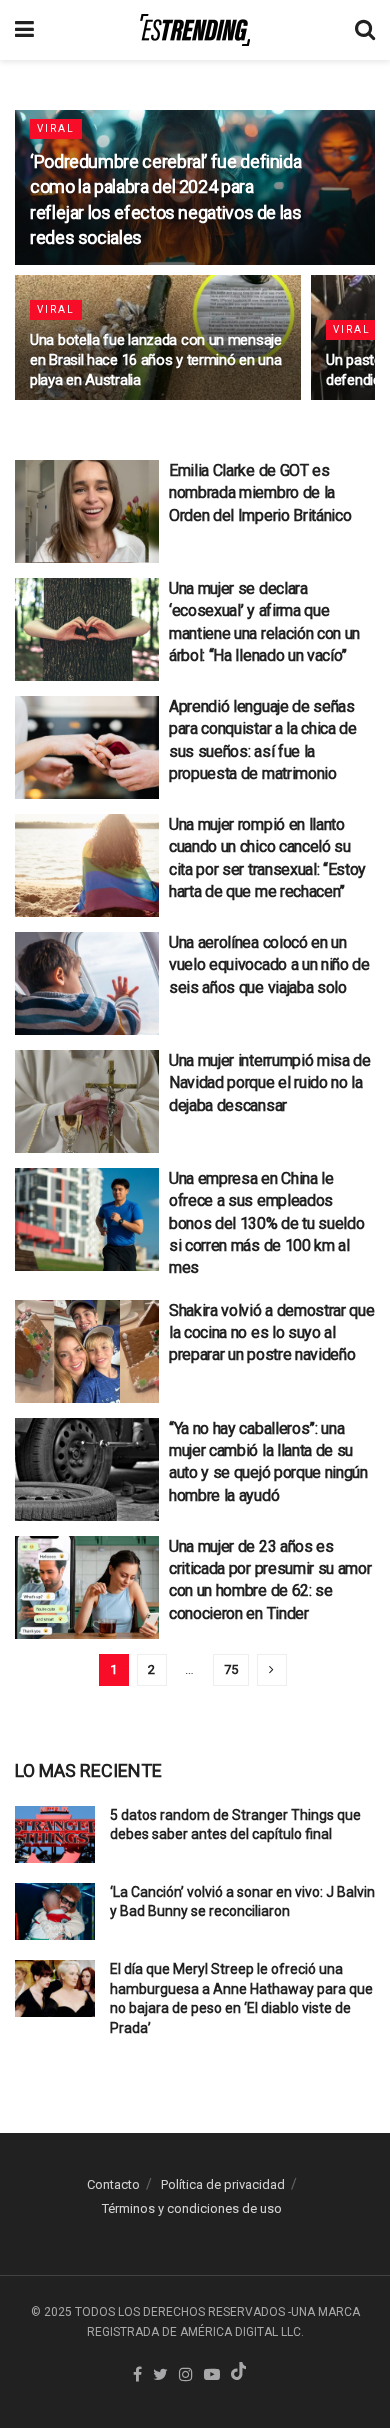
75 (231, 1669)
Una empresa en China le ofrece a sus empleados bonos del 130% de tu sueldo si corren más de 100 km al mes (266, 1223)
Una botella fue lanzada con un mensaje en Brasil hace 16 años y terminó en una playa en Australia (156, 360)
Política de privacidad (223, 2184)
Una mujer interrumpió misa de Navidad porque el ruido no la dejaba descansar (270, 1083)
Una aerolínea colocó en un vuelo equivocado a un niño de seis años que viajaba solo (269, 965)
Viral (56, 128)
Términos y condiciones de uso (192, 2208)
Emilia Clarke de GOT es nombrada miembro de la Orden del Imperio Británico (260, 493)
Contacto (113, 2184)
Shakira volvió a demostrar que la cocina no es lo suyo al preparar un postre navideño (271, 1333)
